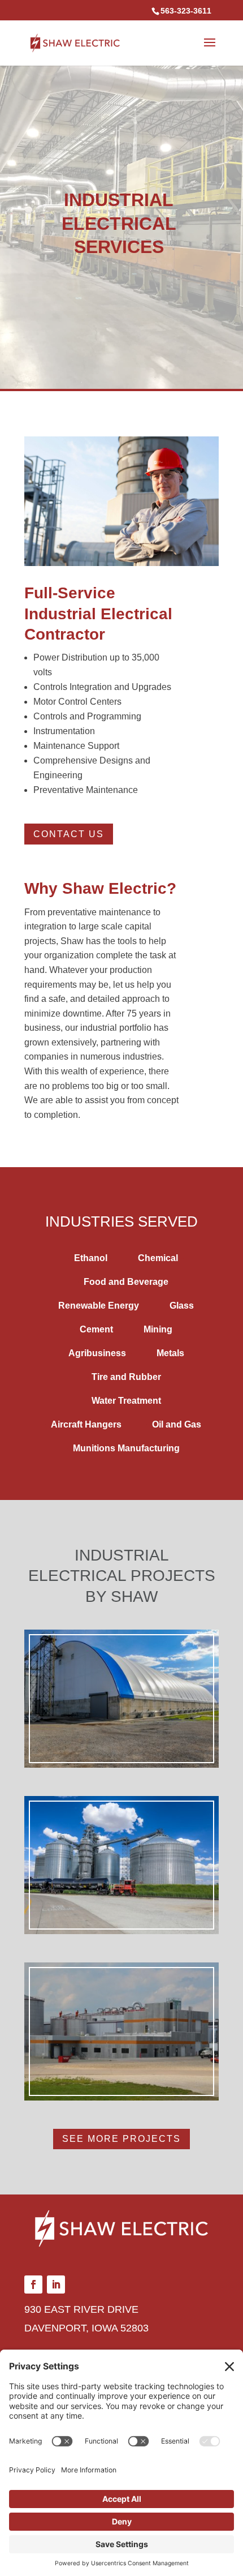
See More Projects (121, 2139)
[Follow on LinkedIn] (56, 2284)
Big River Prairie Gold (122, 1879)
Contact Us (69, 834)
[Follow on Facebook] (33, 2284)
